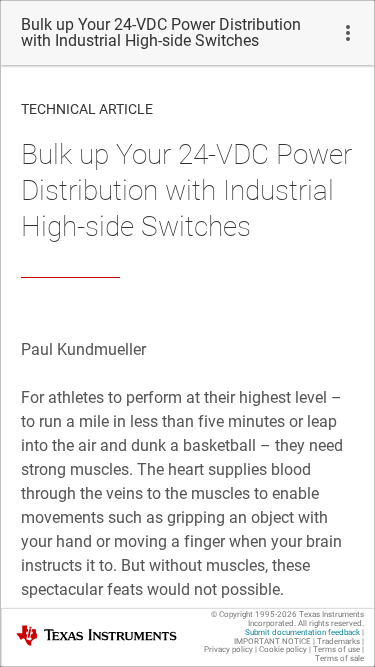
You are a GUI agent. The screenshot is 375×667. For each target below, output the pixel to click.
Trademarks (338, 641)
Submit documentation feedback (302, 632)
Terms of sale (339, 658)
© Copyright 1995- (254, 614)
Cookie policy (283, 649)
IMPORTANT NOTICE (272, 641)
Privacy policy (228, 649)
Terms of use (336, 649)
